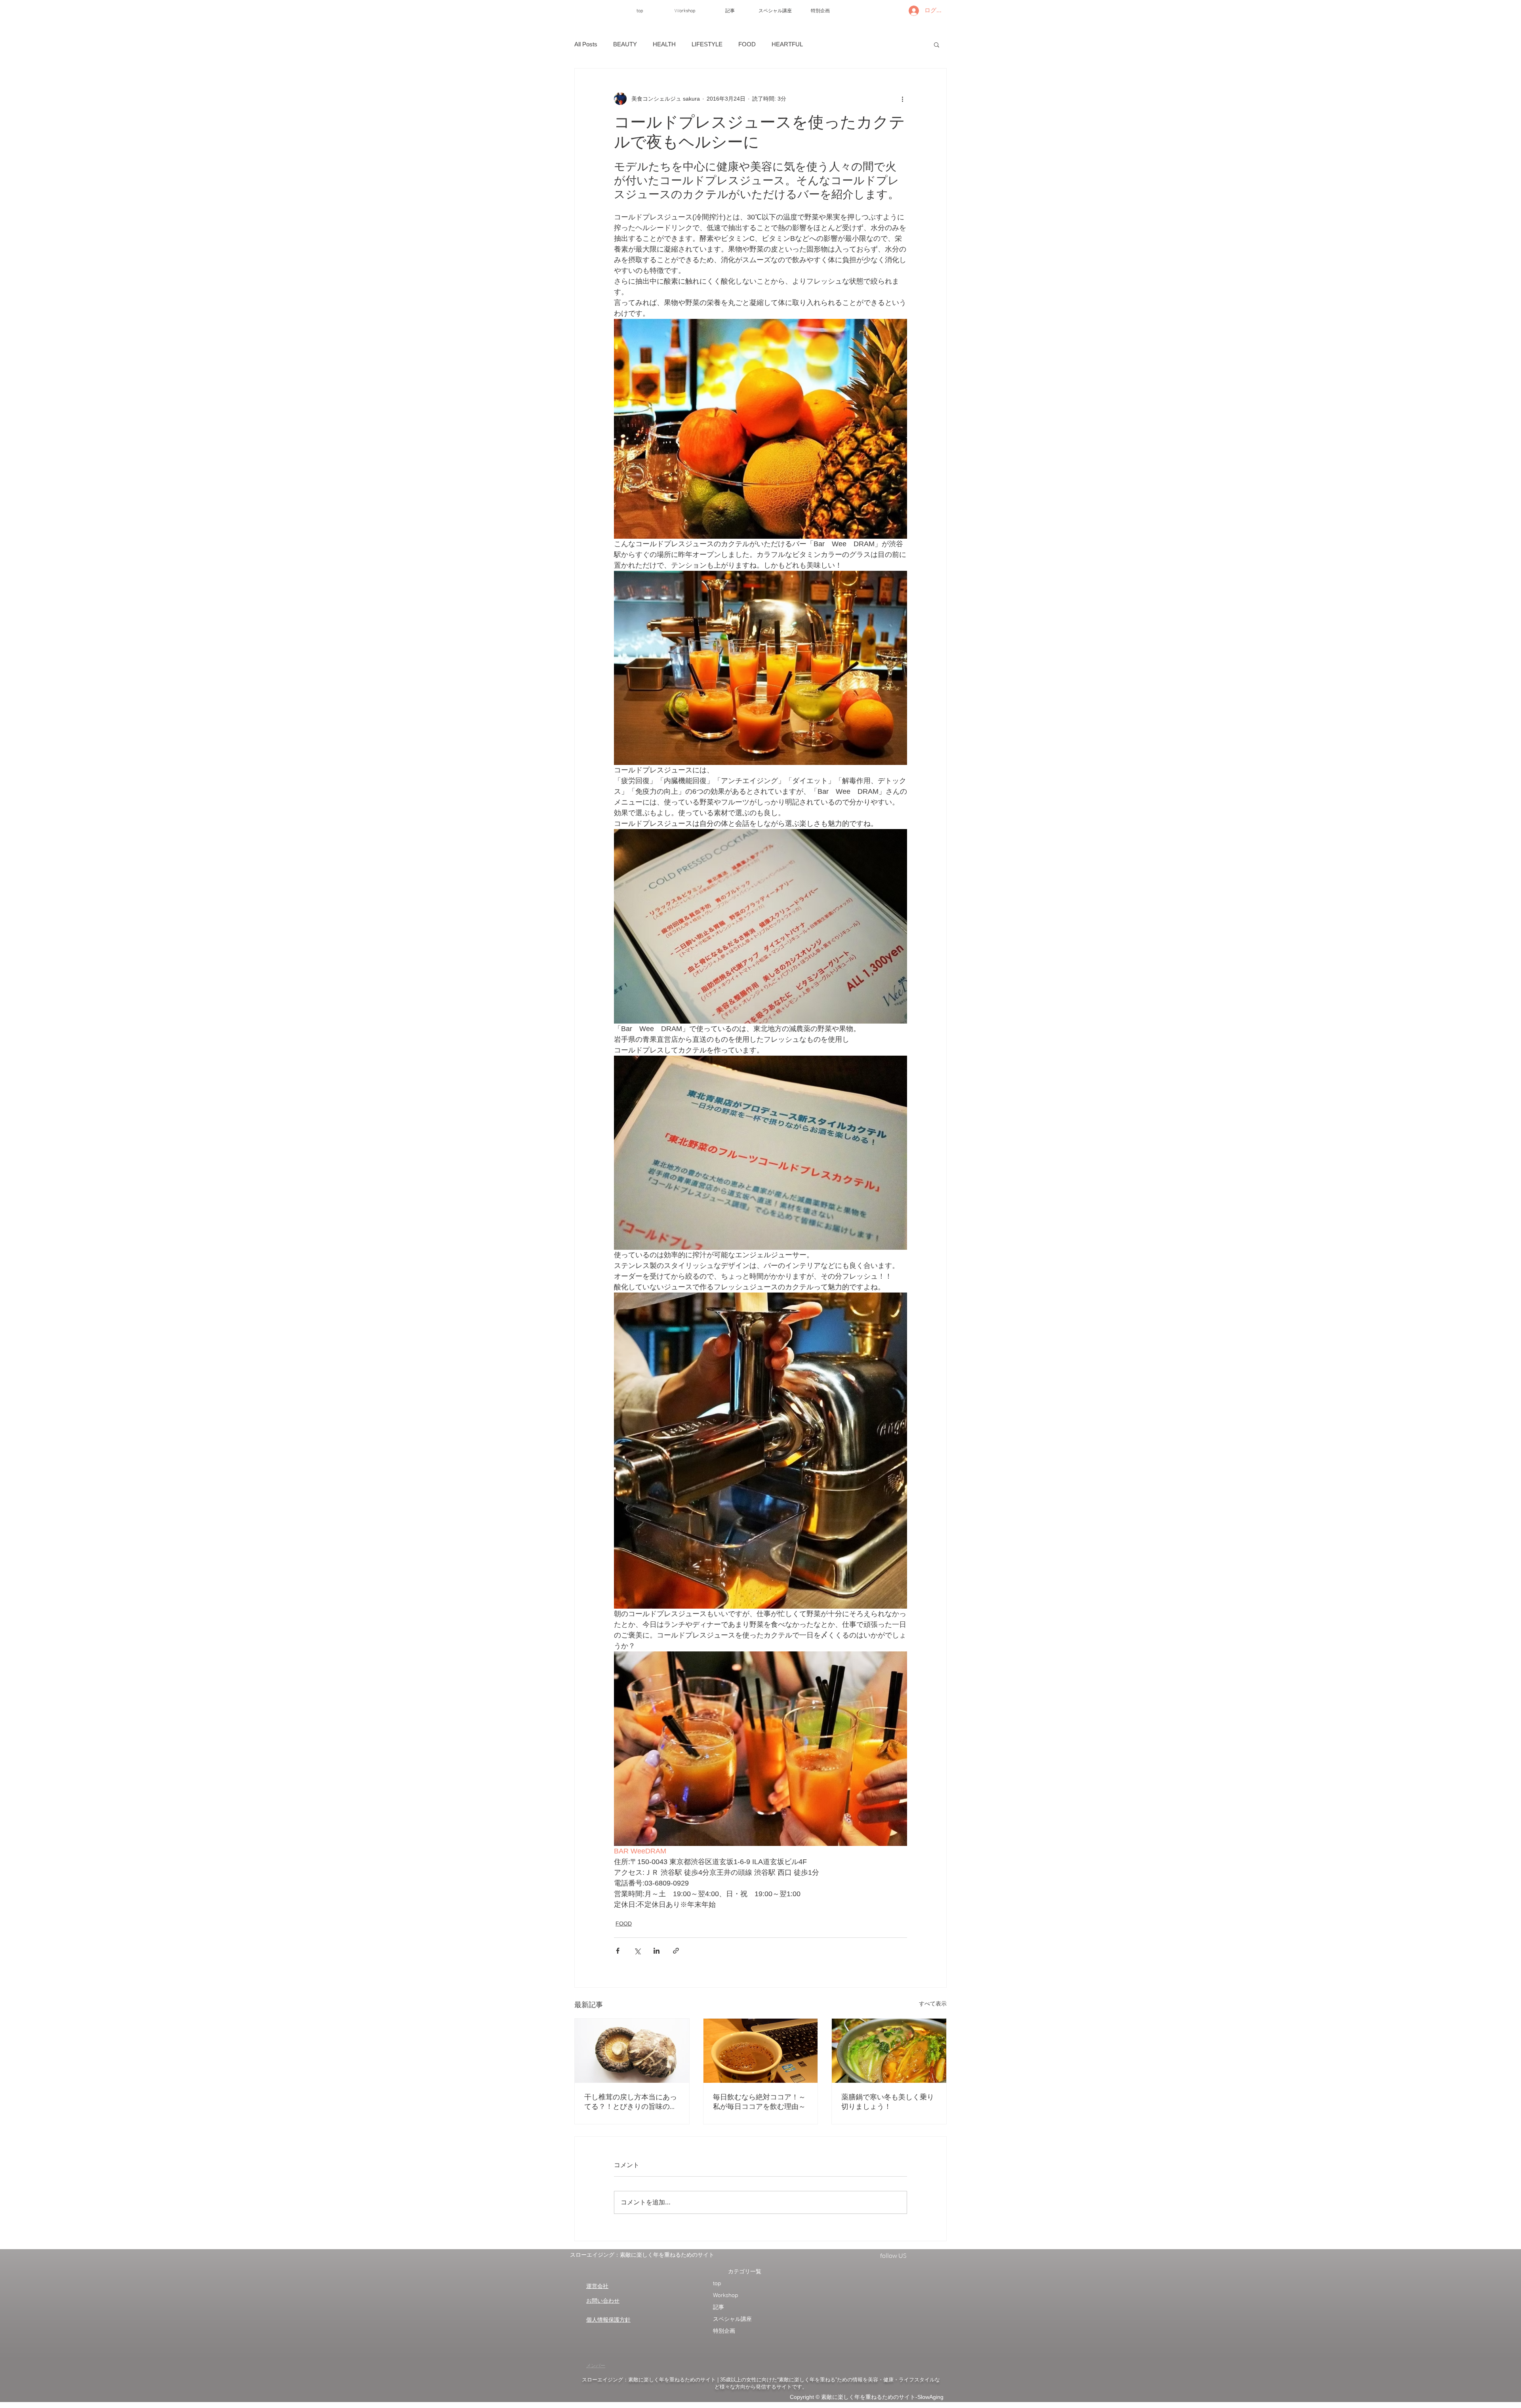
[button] (937, 44)
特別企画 (724, 2331)
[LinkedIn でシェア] (657, 1951)
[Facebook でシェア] (618, 1951)
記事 (719, 2307)
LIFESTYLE (707, 44)
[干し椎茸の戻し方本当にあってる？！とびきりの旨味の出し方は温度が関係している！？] (632, 2051)
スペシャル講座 (732, 2319)
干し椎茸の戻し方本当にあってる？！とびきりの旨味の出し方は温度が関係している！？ (631, 2102)
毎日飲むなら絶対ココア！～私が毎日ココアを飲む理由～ (759, 2102)
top (717, 2283)
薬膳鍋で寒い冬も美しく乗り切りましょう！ (888, 2102)
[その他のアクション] (902, 99)
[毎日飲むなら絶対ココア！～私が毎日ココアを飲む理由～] (761, 2051)
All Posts (586, 44)
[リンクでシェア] (676, 1951)
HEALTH (664, 44)
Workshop (726, 2295)
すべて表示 (933, 2004)
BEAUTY (625, 44)
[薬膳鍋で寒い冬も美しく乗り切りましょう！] (889, 2051)
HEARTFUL (787, 44)
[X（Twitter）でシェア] (637, 1951)
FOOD (747, 44)
